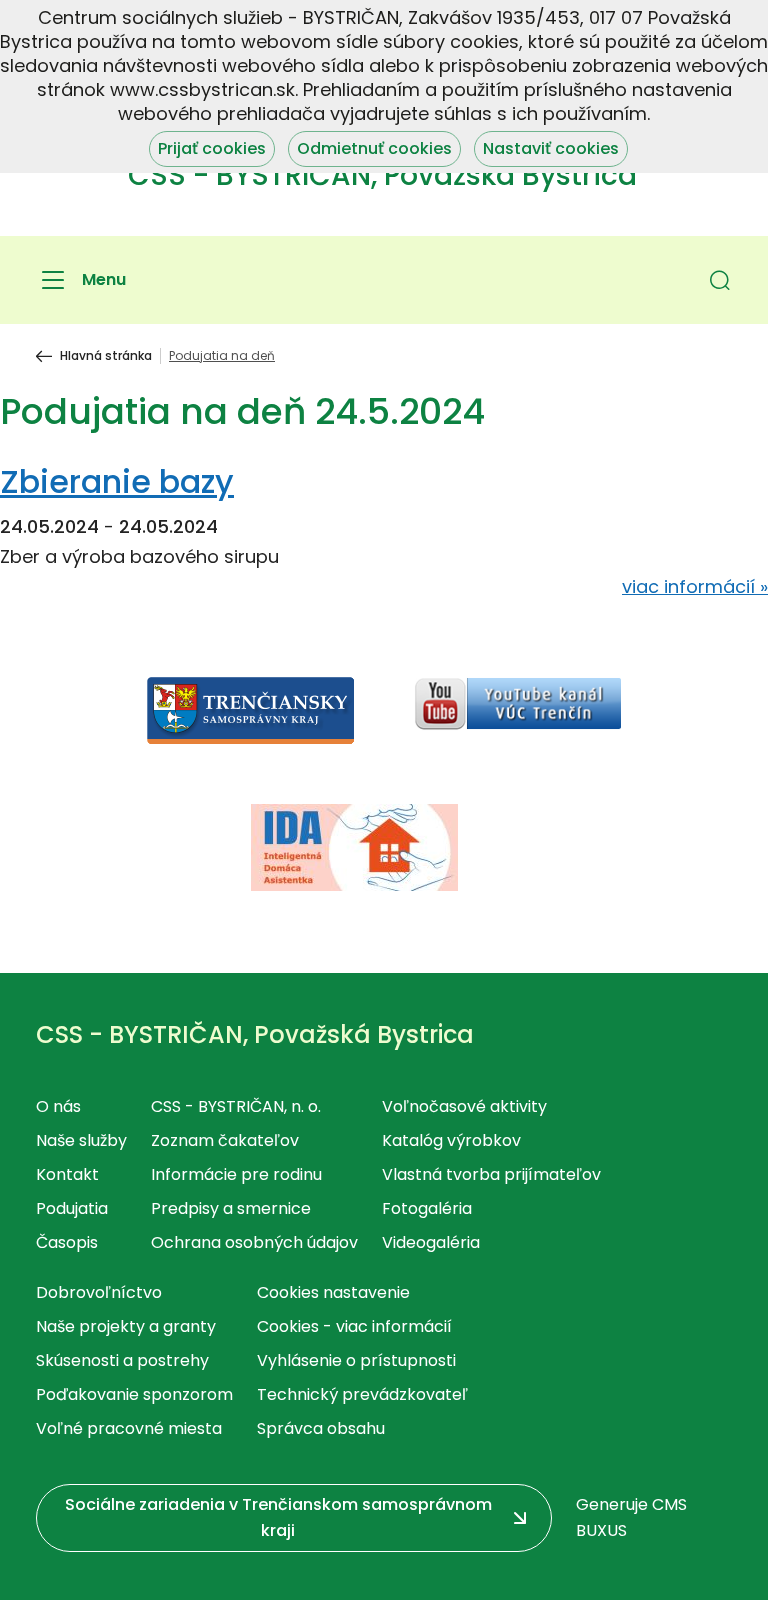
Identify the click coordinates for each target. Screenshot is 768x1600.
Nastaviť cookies (551, 148)
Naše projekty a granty (126, 1326)
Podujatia (72, 1208)
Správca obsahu (321, 1428)
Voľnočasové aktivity (464, 1106)
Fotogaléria (427, 1208)
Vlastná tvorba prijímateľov (491, 1174)
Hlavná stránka (106, 356)
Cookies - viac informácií (354, 1326)
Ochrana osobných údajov (254, 1242)
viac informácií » (695, 586)
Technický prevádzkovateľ (362, 1394)
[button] (720, 280)
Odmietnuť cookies (374, 148)
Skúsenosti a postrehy (122, 1360)
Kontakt (67, 1174)
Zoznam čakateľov (225, 1140)
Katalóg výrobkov (451, 1140)
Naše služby (81, 1140)
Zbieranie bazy (117, 481)
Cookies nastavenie (333, 1292)
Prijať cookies (212, 148)
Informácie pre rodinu (236, 1174)
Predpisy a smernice (231, 1208)
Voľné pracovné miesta (129, 1428)
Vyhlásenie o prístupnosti (356, 1360)
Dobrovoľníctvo (99, 1292)
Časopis (67, 1242)
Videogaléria (431, 1242)
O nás (58, 1106)
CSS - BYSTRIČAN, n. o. (236, 1106)
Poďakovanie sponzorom (134, 1394)
